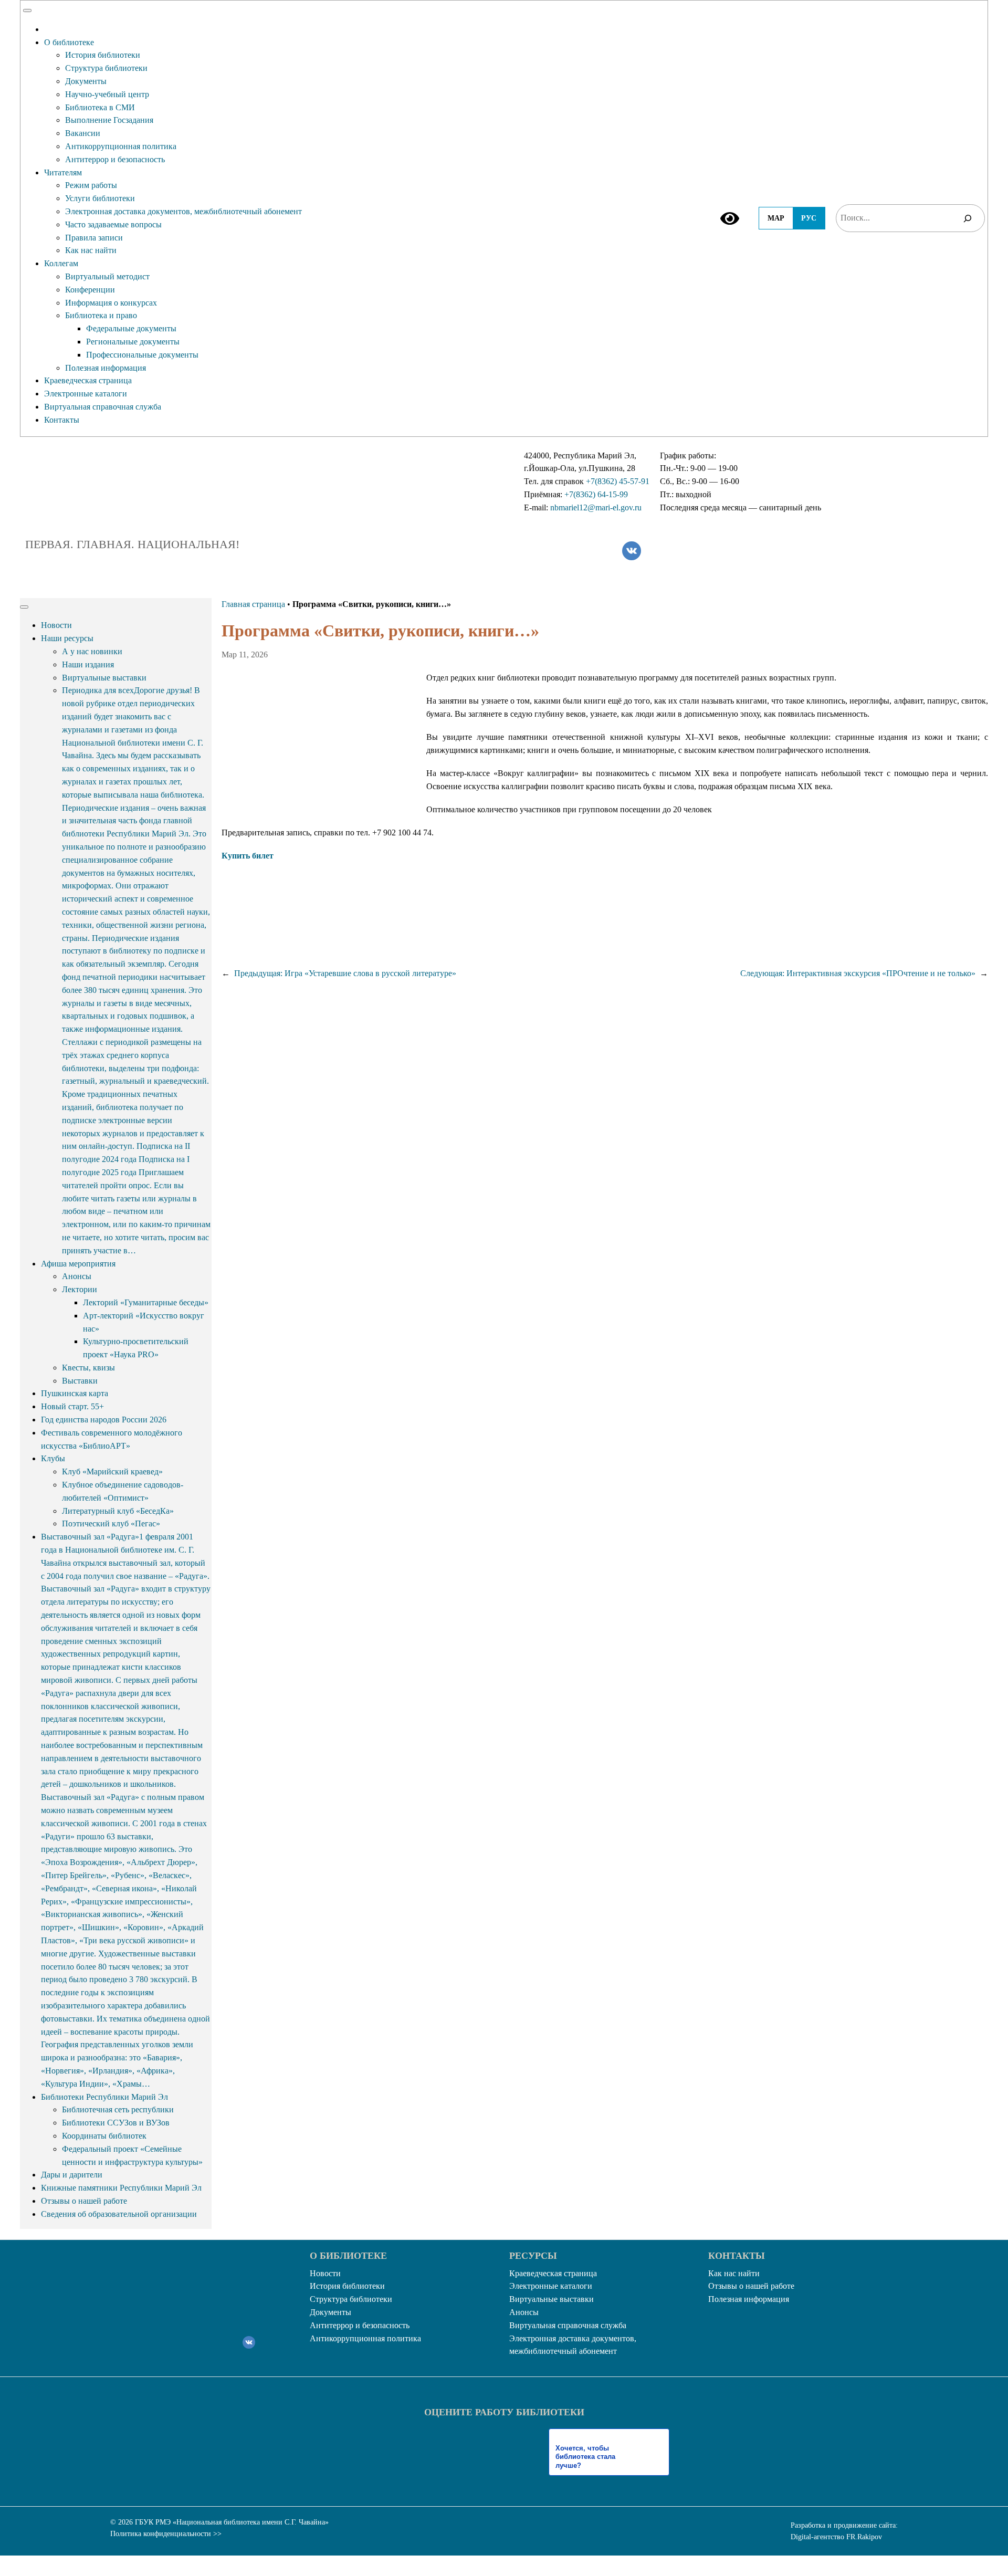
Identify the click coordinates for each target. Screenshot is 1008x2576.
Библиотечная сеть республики (118, 2109)
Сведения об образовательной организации (119, 2214)
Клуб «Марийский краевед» (112, 1472)
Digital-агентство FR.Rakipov (836, 2537)
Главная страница (253, 604)
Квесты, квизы (88, 1368)
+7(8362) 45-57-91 (618, 481)
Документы (86, 81)
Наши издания (88, 664)
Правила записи (94, 238)
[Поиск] (968, 218)
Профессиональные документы (142, 355)
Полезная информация (106, 368)
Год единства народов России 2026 (104, 1420)
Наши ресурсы (67, 638)
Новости (56, 625)
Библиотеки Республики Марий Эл (104, 2097)
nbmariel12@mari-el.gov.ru (596, 507)
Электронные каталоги (86, 394)
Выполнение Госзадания (109, 120)
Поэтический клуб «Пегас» (111, 1523)
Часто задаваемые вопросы (113, 224)
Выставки (80, 1381)
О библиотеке (69, 42)
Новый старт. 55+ (72, 1406)
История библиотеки (103, 55)
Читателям (63, 172)
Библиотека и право (101, 315)
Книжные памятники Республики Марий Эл (121, 2188)
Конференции (90, 290)
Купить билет (248, 856)
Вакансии (83, 133)
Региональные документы (133, 342)
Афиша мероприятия (78, 1264)
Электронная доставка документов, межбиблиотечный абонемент (183, 211)
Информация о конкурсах (111, 303)
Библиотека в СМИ (100, 107)
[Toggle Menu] (27, 11)
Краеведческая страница (88, 380)
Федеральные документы (131, 328)
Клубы (53, 1458)
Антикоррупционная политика (121, 146)
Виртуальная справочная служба (103, 407)
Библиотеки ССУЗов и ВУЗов (116, 2123)
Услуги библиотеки (100, 198)
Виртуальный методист (107, 276)
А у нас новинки (92, 651)
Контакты (62, 420)
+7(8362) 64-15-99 (596, 494)
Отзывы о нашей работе (84, 2201)
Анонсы (77, 1276)
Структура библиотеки (106, 68)
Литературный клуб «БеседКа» (118, 1511)
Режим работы (91, 185)
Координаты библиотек (104, 2136)
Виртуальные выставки (104, 678)
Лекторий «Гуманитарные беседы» (146, 1302)
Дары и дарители (72, 2175)
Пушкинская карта (75, 1393)
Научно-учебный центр (107, 94)
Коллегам (61, 263)
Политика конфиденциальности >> (166, 2534)
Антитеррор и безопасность (115, 159)
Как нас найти (91, 250)
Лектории (80, 1289)
